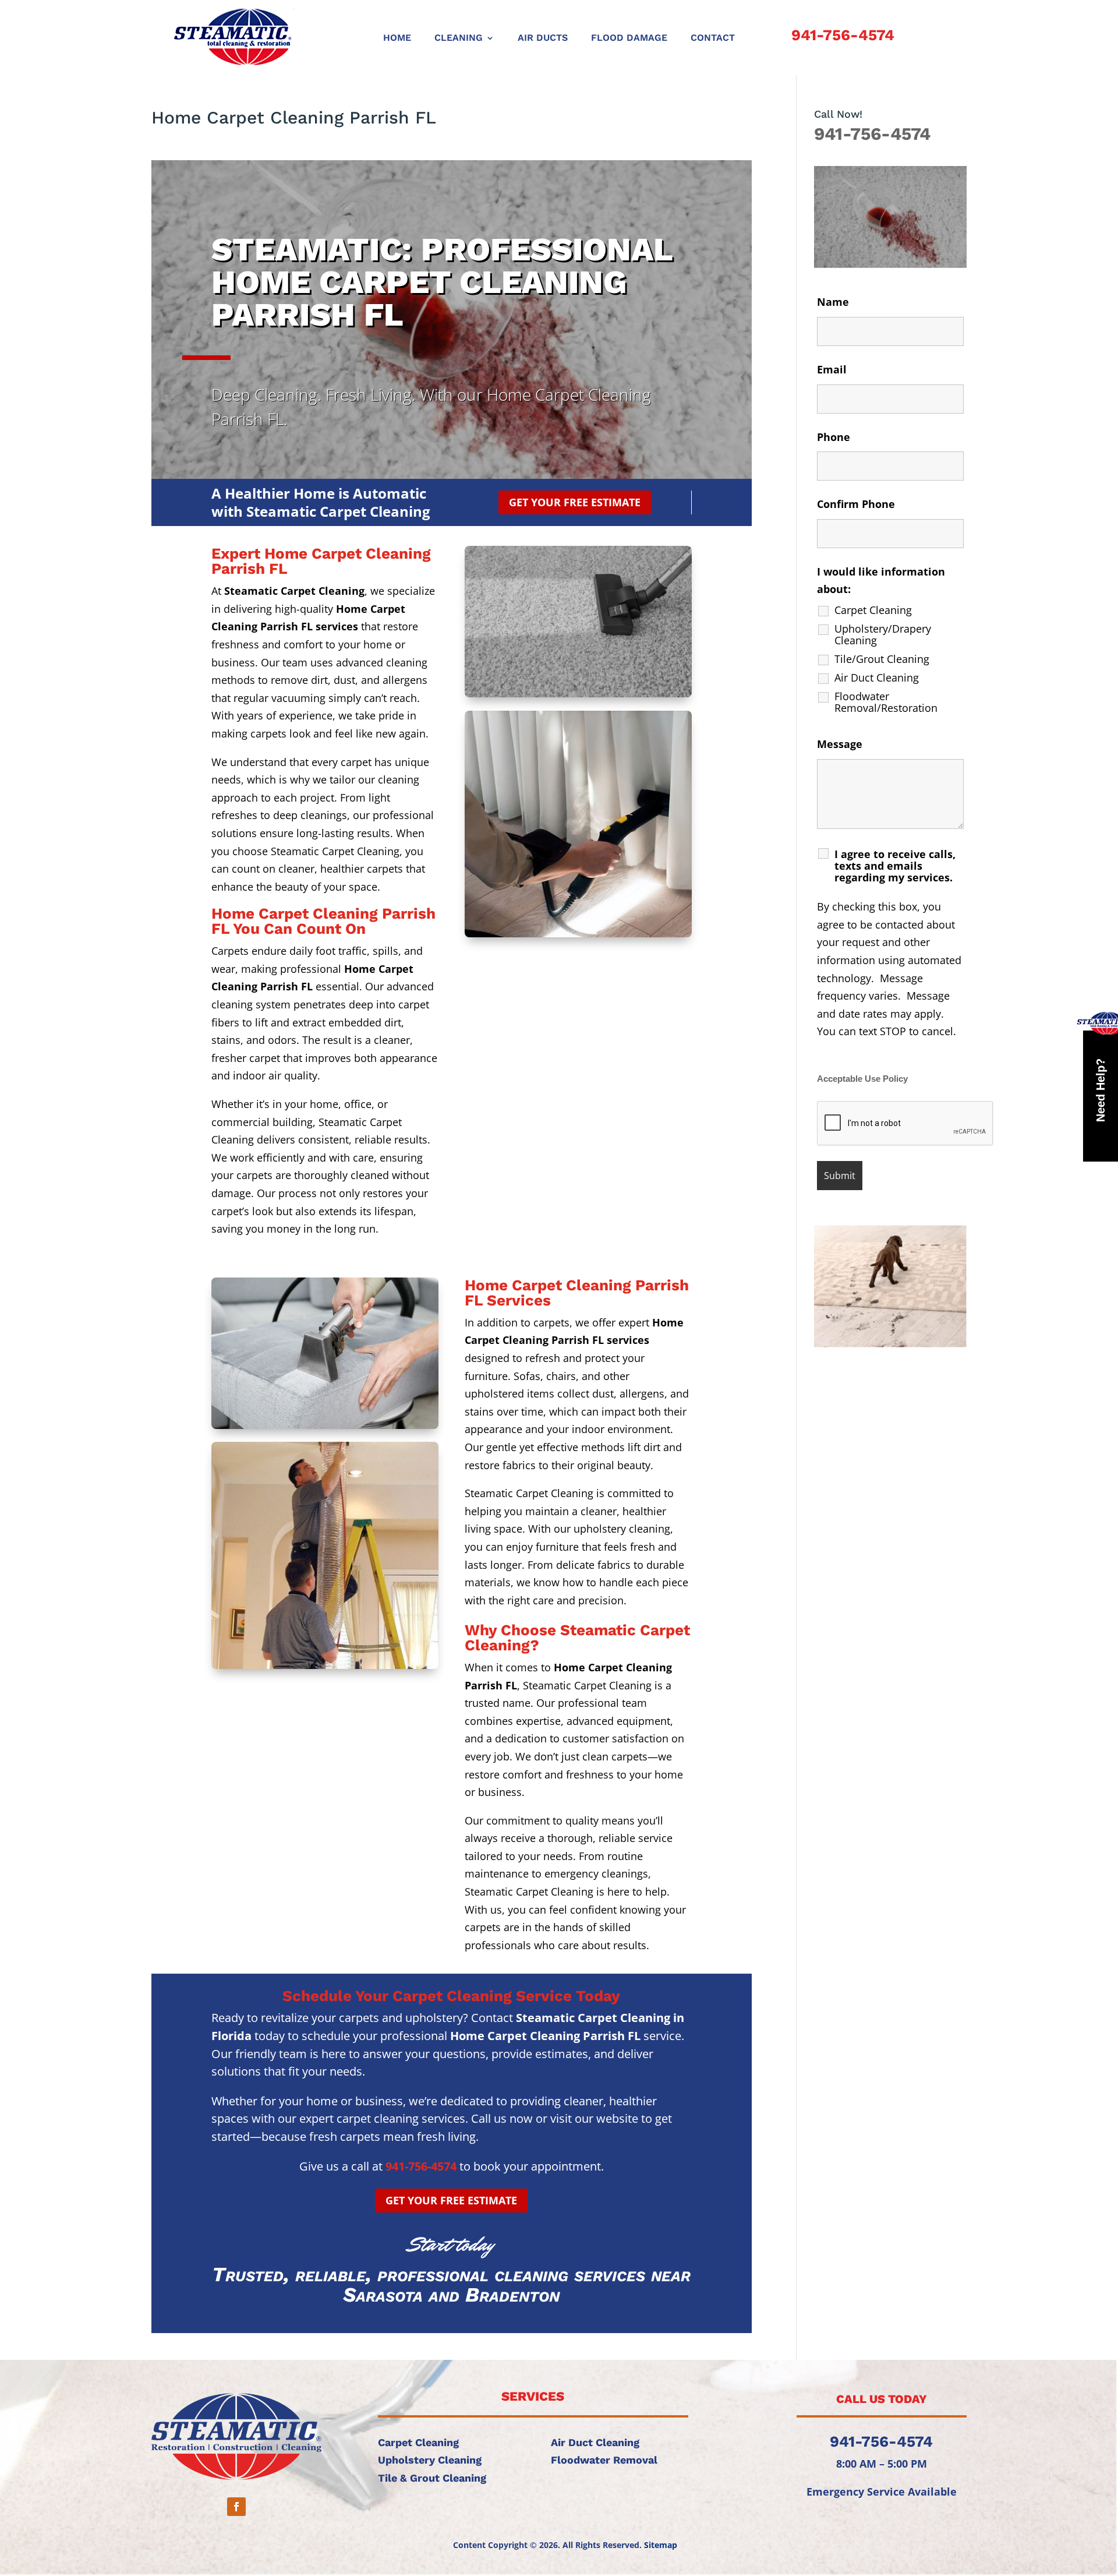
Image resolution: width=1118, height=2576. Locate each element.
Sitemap (661, 2545)
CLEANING (459, 38)
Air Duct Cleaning (877, 677)
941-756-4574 (843, 35)
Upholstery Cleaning (430, 2460)
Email (832, 369)
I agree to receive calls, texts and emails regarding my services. (895, 866)
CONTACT (713, 38)
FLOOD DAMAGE (629, 38)
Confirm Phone (856, 504)
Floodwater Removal (604, 2460)
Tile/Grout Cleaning (882, 659)
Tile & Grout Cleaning (432, 2478)
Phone (834, 437)
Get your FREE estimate (575, 502)
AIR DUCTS (543, 38)
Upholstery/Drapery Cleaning (883, 634)
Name (833, 302)
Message (840, 744)
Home (397, 38)
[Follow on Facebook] (236, 2507)
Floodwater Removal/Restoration (886, 702)
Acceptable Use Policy (862, 1079)
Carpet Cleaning (873, 610)
